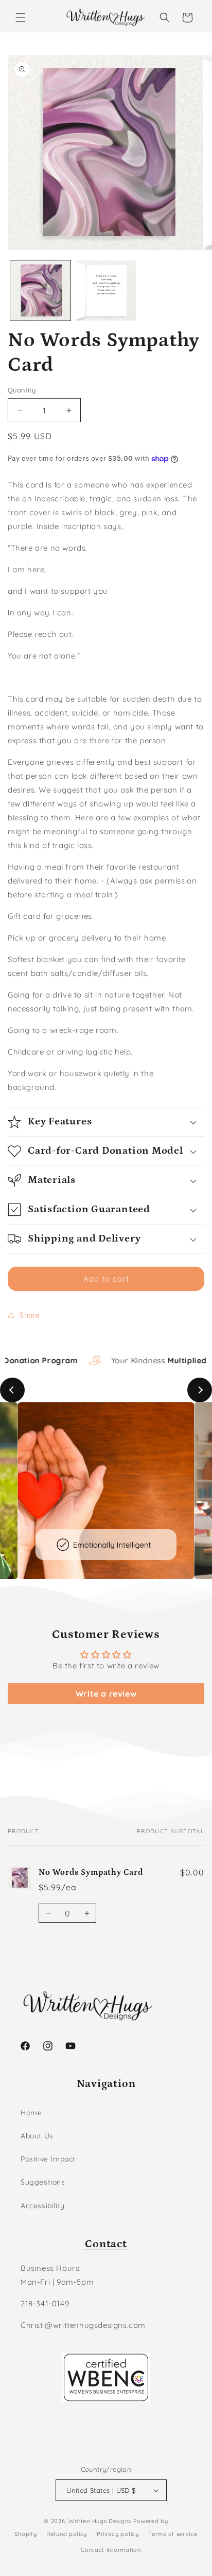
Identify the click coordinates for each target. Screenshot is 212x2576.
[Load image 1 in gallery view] (40, 290)
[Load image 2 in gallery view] (106, 290)
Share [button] (30, 1315)
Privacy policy (118, 2534)
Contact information (111, 2550)
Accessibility (43, 2206)
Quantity (22, 390)
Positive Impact (48, 2159)
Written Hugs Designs (100, 2521)
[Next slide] (200, 1390)
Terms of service (173, 2534)
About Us (37, 2136)
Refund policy (67, 2534)
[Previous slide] (12, 1390)
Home (31, 2113)
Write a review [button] (106, 1694)
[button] (21, 17)
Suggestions (43, 2182)
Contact (106, 2244)
